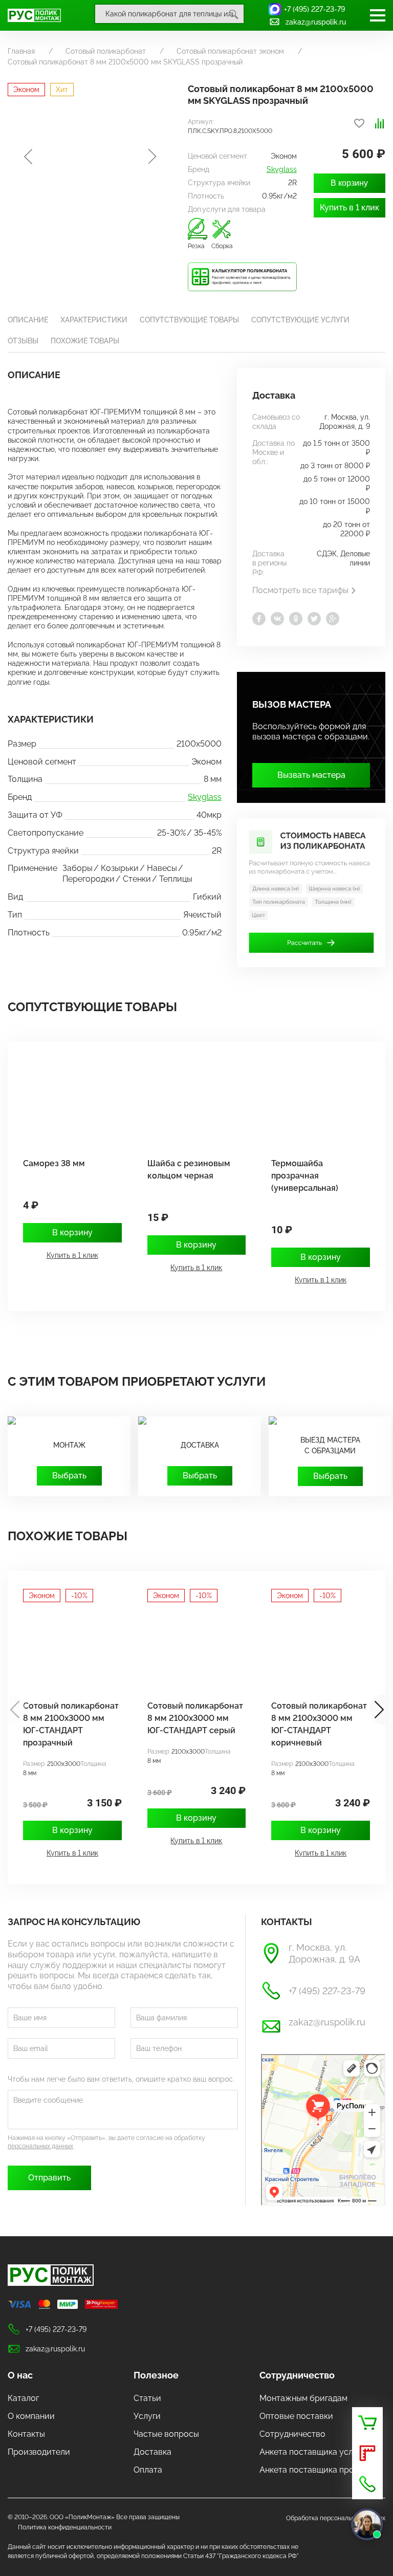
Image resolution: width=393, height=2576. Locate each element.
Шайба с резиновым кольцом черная (189, 1170)
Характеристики (94, 320)
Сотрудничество (297, 2375)
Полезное (156, 2375)
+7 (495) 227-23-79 (314, 9)
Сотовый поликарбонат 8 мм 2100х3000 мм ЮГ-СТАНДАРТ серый (195, 1718)
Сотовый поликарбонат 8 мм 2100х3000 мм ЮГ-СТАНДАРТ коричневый (319, 1724)
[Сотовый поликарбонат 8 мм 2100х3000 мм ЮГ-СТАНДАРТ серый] (192, 1645)
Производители (39, 2452)
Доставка (152, 2452)
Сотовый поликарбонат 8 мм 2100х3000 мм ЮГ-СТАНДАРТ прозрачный (71, 1724)
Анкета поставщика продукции (321, 2470)
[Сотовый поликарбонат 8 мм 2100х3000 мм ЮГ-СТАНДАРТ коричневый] (315, 1645)
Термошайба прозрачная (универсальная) (305, 1176)
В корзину (349, 183)
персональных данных (40, 2146)
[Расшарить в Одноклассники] (296, 619)
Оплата (148, 2470)
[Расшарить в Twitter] (314, 619)
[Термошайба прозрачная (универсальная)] (315, 1102)
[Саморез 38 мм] (67, 1102)
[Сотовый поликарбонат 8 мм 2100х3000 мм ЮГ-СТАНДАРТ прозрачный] (67, 1645)
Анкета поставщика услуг (310, 2452)
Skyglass (282, 169)
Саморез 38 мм (54, 1163)
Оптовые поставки (296, 2416)
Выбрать (69, 1476)
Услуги (147, 2416)
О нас (20, 2375)
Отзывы (23, 341)
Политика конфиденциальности (65, 2527)
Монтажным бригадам (303, 2398)
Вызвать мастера (311, 775)
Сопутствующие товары (189, 320)
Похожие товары (85, 341)
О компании (31, 2416)
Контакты (26, 2434)
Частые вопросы (166, 2434)
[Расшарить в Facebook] (259, 619)
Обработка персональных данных (336, 2518)
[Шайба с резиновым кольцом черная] (192, 1102)
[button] (377, 1710)
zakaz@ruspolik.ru (316, 22)
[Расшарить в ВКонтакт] (277, 619)
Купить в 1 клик (350, 208)
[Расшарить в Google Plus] (333, 619)
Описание (28, 320)
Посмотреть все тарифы (300, 590)
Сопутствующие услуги (300, 320)
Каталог (23, 2398)
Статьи (147, 2398)
